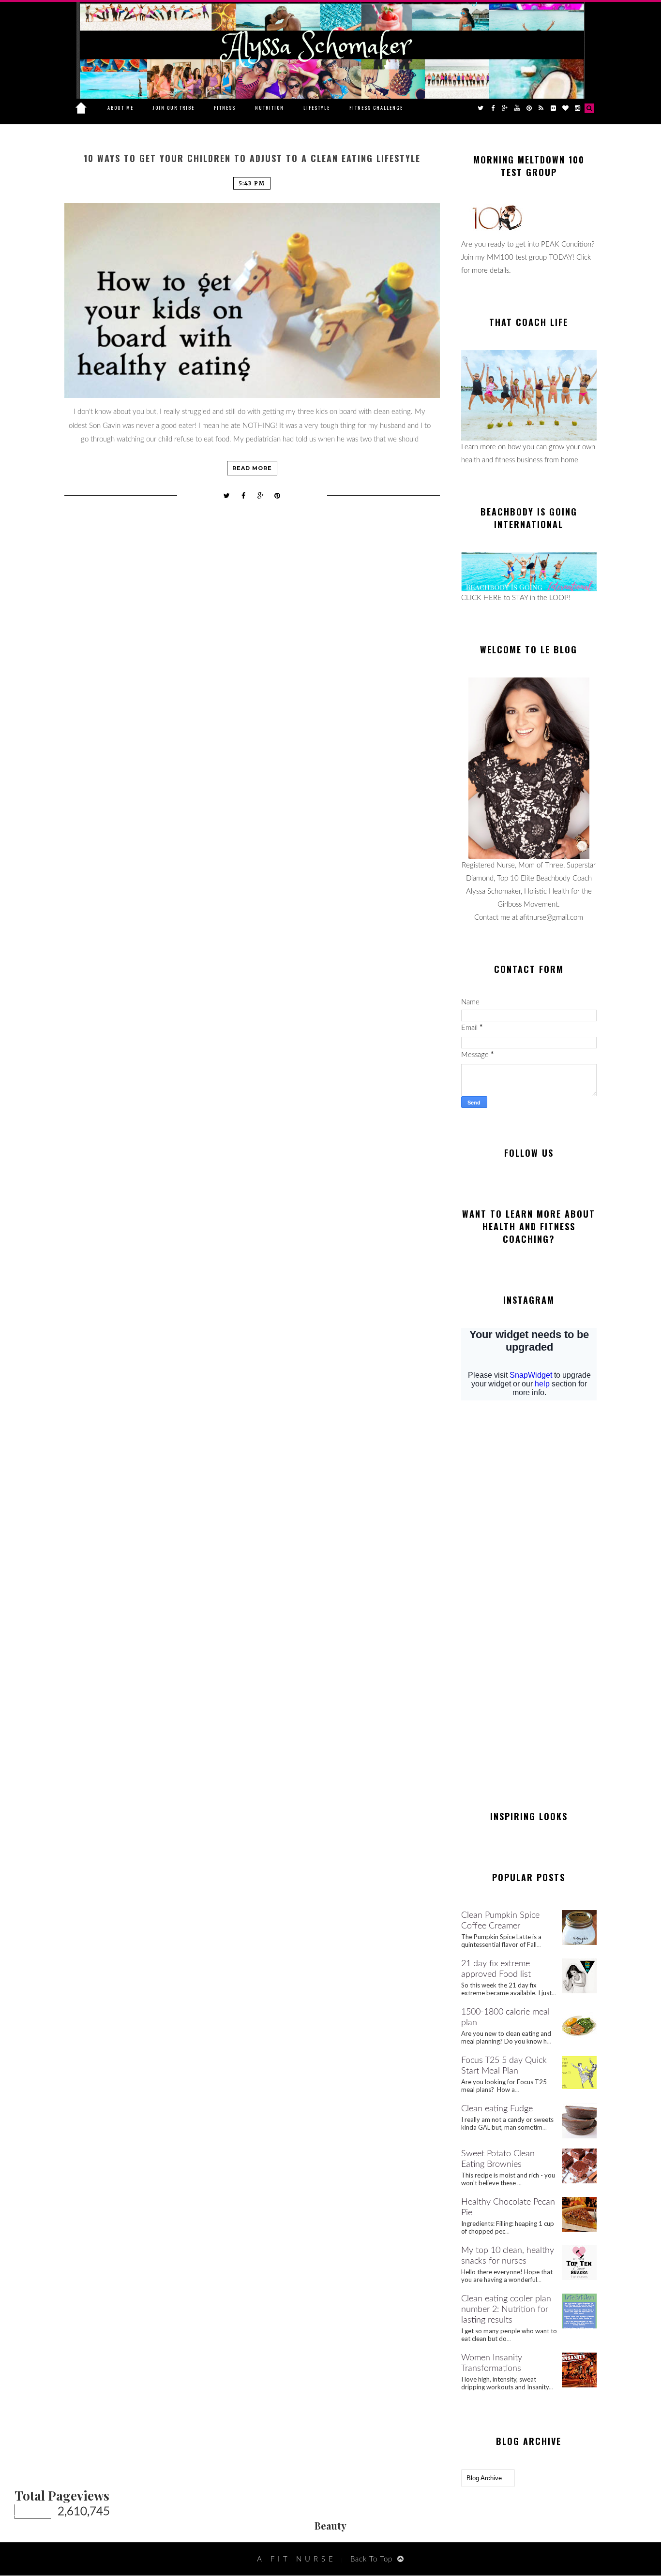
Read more (252, 468)
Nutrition (270, 108)
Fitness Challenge (376, 108)
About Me (120, 108)
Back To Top (371, 2559)
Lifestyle (317, 108)
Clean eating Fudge (497, 2109)
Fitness (225, 108)
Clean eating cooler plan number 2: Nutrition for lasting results (506, 2310)
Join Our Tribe (174, 108)
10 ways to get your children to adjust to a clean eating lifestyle (252, 158)
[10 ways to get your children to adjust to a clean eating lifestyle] (252, 301)
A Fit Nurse (297, 2559)
